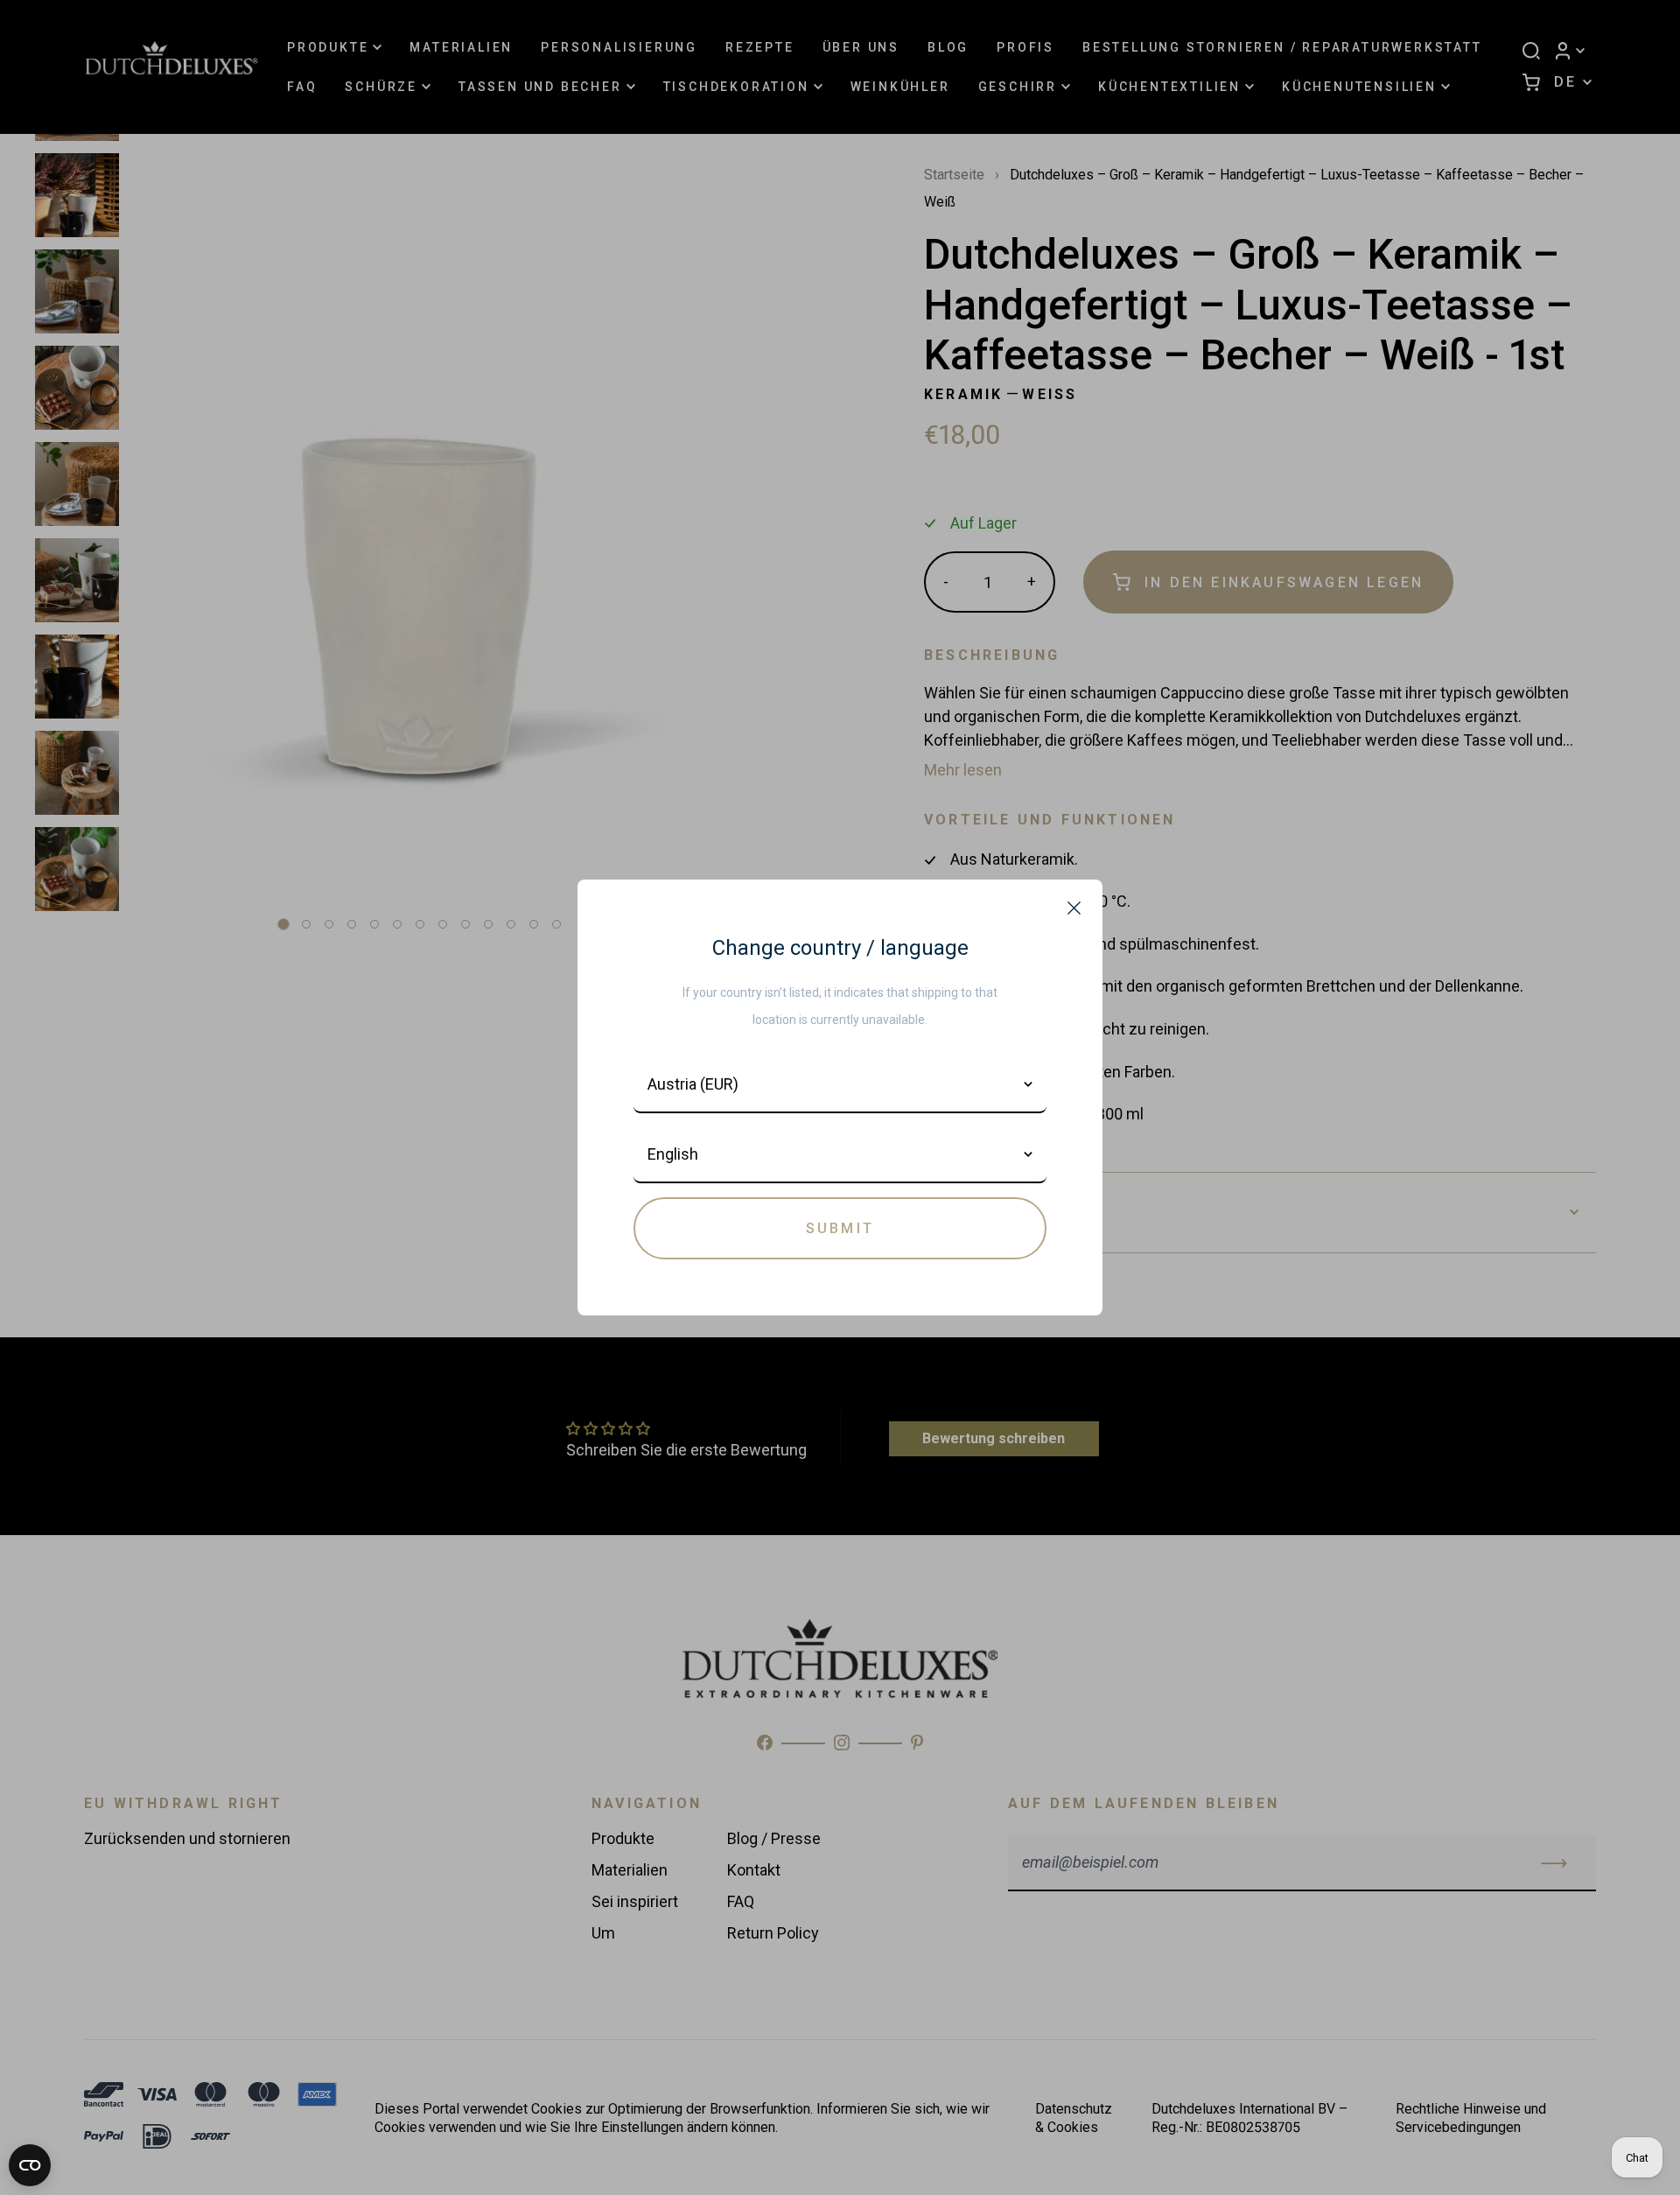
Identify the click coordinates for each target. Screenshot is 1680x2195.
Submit (840, 1228)
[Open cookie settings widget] (30, 2165)
